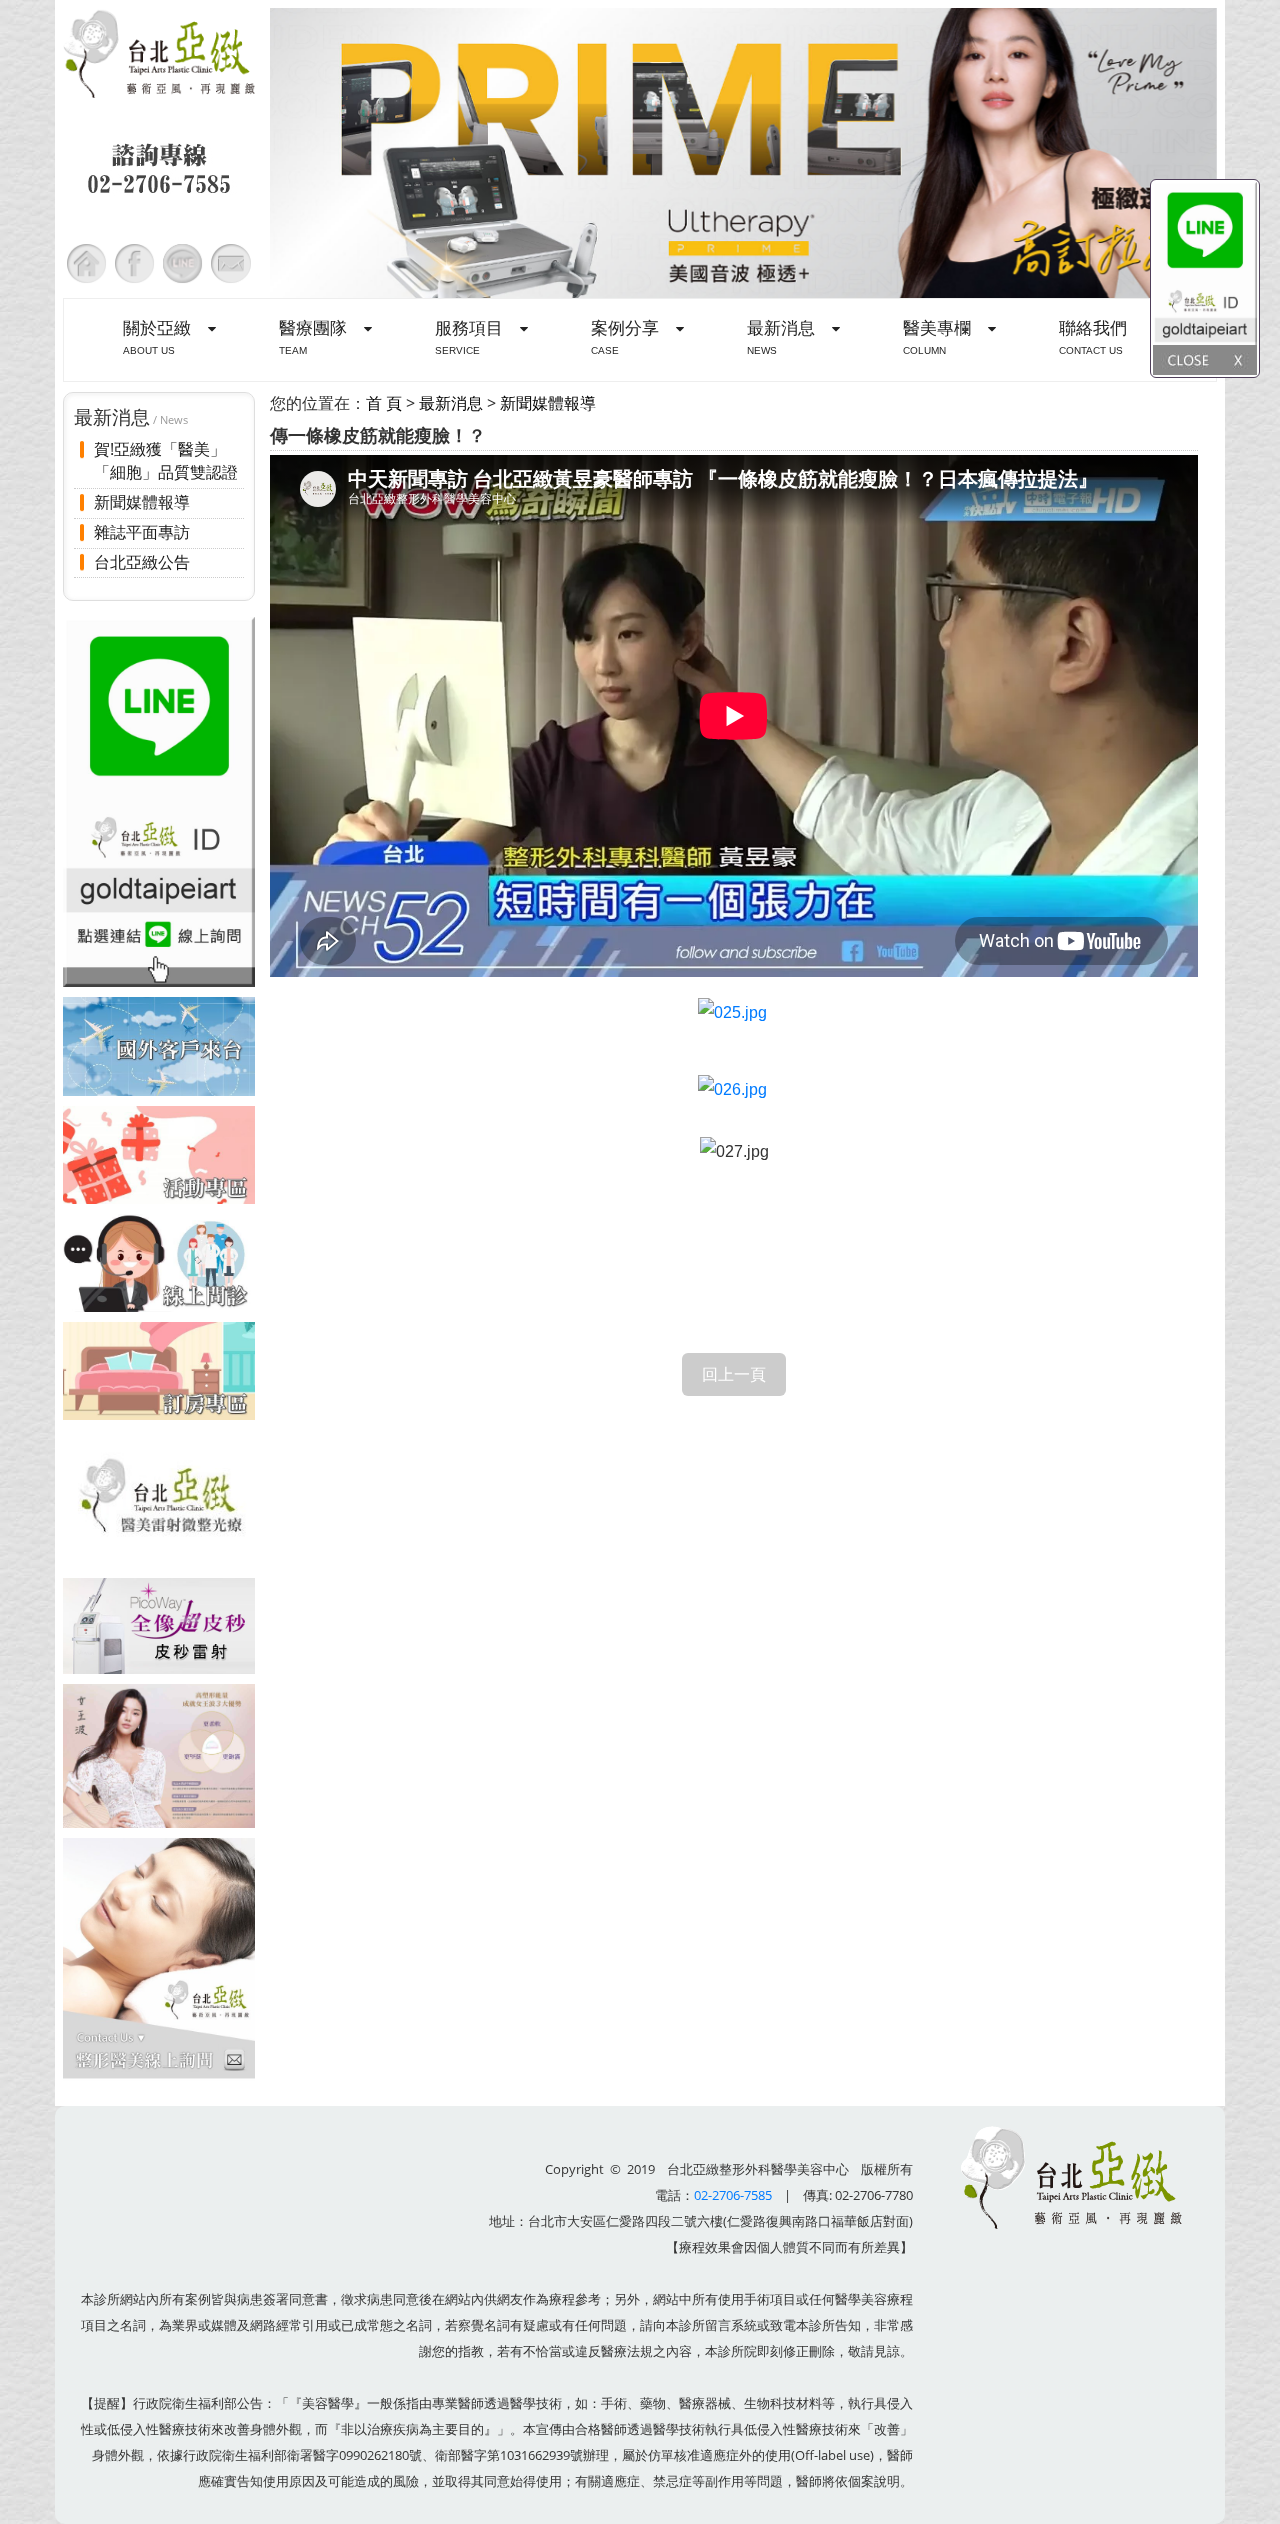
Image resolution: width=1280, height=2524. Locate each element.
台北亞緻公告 (142, 562)
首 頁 (384, 403)
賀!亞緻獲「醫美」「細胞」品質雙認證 (166, 461)
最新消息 (451, 403)
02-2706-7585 (733, 2195)
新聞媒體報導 (142, 502)
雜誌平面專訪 (142, 532)
